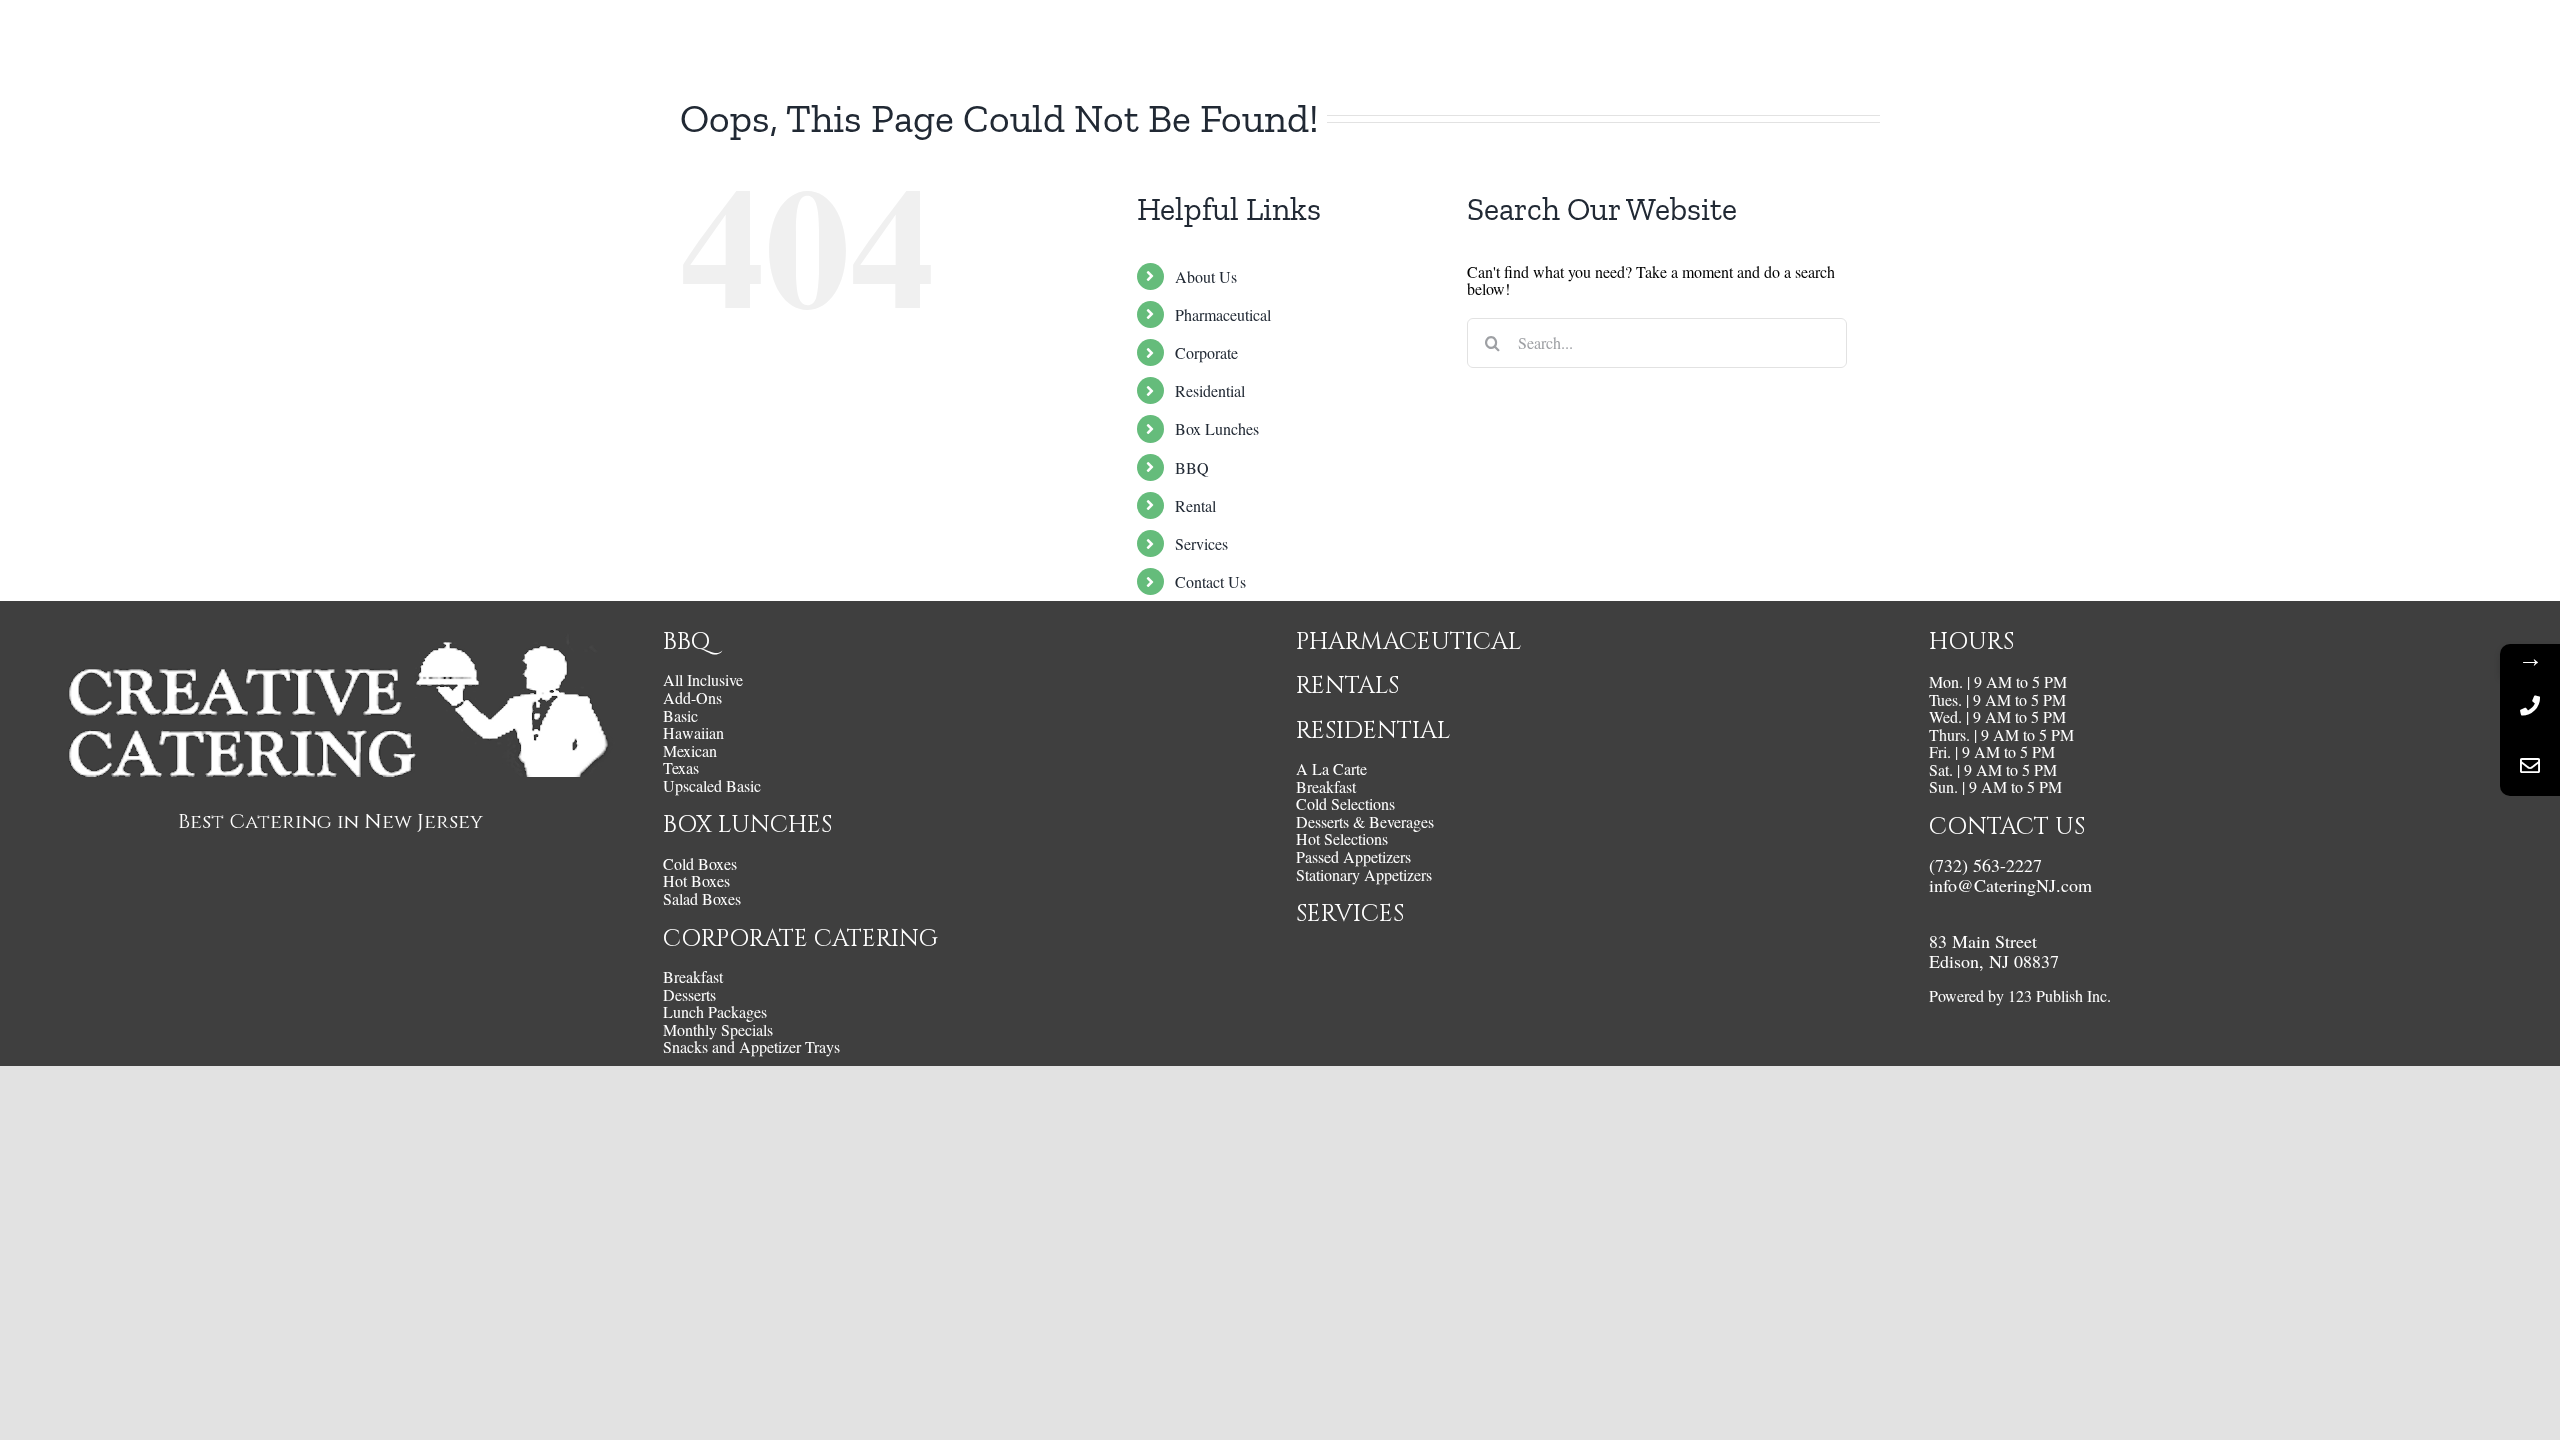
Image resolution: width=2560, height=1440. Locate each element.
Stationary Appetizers (1364, 875)
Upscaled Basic (712, 786)
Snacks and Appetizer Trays (751, 1047)
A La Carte (1331, 769)
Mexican (690, 751)
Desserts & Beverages (1365, 822)
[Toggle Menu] (2515, 42)
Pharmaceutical (1223, 314)
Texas (681, 768)
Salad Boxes (702, 899)
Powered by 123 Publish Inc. (2020, 995)
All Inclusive (703, 680)
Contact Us (1210, 581)
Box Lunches (1217, 428)
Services (1201, 543)
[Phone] (2530, 706)
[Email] (2530, 766)
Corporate (1206, 352)
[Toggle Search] (2459, 41)
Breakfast (693, 977)
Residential (1210, 390)
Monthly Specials (718, 1030)
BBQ (1192, 467)
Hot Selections (1342, 839)
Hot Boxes (696, 881)
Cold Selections (1345, 804)
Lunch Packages (715, 1012)
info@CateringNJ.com (2010, 885)
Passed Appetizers (1353, 857)
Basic (680, 716)
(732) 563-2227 (1985, 865)
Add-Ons (692, 698)
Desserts (689, 995)
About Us (1206, 276)
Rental (1195, 505)
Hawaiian (693, 733)
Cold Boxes (700, 864)
